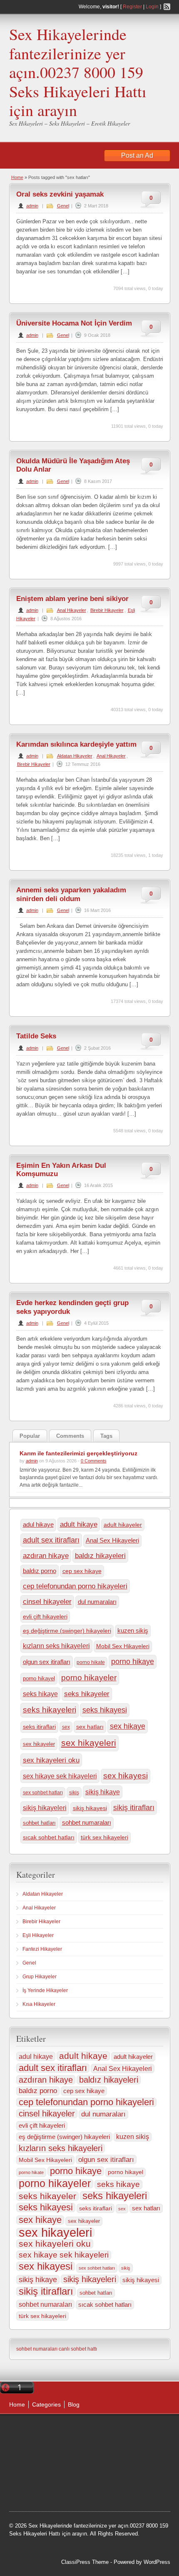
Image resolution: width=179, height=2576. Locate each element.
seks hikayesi (105, 1710)
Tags (106, 1436)
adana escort (66, 2447)
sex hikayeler (39, 1744)
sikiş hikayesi (90, 1808)
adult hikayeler (123, 1525)
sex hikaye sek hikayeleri (60, 1776)
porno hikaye (133, 1662)
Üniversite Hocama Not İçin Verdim (74, 323)
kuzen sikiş (133, 1631)
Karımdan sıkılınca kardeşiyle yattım (76, 744)
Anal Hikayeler (72, 610)
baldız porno (40, 1571)
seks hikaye (40, 1694)
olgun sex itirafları (47, 1662)
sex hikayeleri (89, 1743)
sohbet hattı (81, 2478)
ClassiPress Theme (85, 2562)
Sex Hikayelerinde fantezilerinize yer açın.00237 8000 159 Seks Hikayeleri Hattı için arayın (78, 72)
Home (17, 177)
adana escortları (107, 2447)
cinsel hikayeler (47, 1602)
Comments (70, 1436)
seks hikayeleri (50, 1710)
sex (66, 1727)
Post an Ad (137, 155)
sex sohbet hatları (43, 1793)
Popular (30, 1436)
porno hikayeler (89, 1678)
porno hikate (91, 1662)
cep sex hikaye (82, 1571)
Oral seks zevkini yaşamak (60, 194)
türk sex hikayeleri (104, 1837)
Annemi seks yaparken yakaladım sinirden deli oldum (71, 894)
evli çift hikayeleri (45, 1616)
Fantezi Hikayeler (42, 1949)
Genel (63, 206)
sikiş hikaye (103, 1792)
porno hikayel (39, 1678)
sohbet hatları (39, 1823)
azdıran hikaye (46, 1556)
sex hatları (90, 1727)
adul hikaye (38, 1525)
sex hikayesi (126, 1776)
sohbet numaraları (87, 1823)
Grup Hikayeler (40, 1977)
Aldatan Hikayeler (75, 756)
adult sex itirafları (51, 1540)
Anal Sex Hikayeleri (112, 1541)
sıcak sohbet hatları (49, 1837)
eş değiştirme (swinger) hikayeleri (67, 1631)
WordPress (157, 2562)
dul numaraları (97, 1602)
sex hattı (124, 2499)
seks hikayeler (87, 1694)
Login (152, 7)
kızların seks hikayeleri (56, 1646)
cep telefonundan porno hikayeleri (75, 1586)
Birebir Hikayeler (107, 610)
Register (132, 7)
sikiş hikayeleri (45, 1808)
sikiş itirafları (134, 1807)
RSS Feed (167, 7)
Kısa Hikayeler (39, 2004)
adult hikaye (79, 1524)
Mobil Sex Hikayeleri (123, 1646)
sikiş (74, 1793)
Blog (74, 2404)
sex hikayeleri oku (51, 1760)
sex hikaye (128, 1726)
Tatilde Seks (36, 1036)
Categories (46, 2404)
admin (32, 206)
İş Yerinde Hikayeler (45, 1990)
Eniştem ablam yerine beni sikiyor (75, 599)
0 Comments (94, 1461)
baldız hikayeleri (100, 1556)
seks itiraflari (39, 1727)
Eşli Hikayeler (38, 1935)
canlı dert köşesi (120, 2478)
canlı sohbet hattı (78, 2349)
